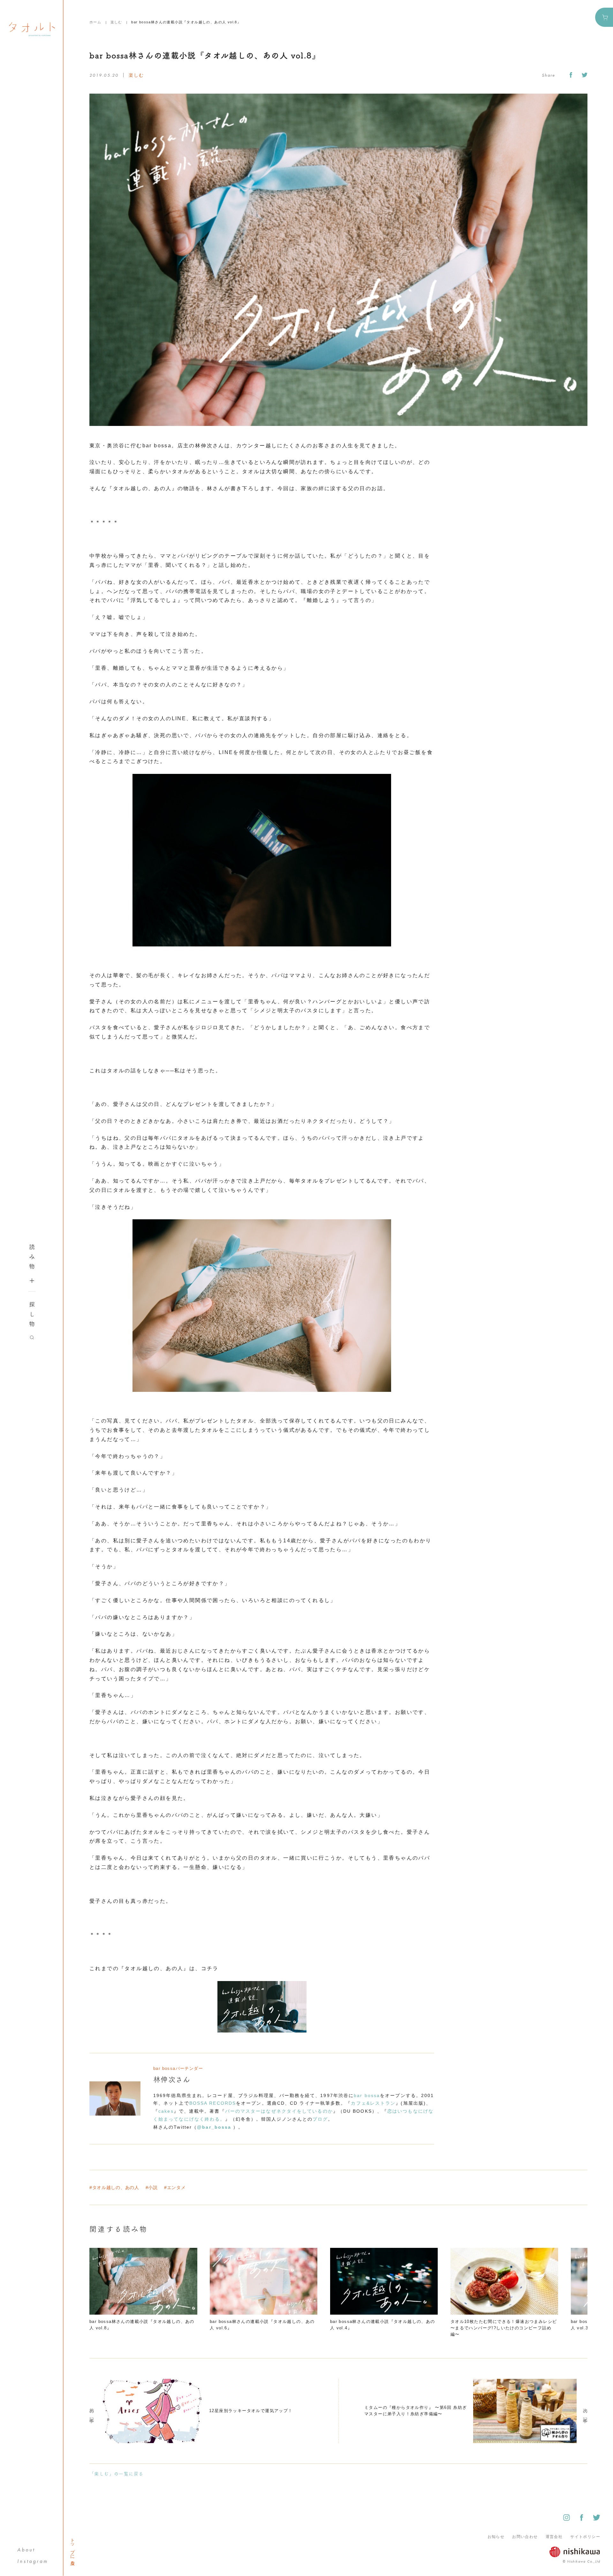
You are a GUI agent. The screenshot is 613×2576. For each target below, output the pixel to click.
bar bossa (367, 2095)
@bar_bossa (215, 2127)
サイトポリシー (585, 2537)
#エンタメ (175, 2187)
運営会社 (554, 2537)
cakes (166, 2111)
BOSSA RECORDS (213, 2103)
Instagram (33, 2561)
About (26, 2550)
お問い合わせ (525, 2537)
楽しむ (116, 22)
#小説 (152, 2187)
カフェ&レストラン (373, 2103)
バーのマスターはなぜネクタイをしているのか (279, 2111)
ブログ (320, 2119)
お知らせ (496, 2537)
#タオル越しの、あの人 (114, 2187)
